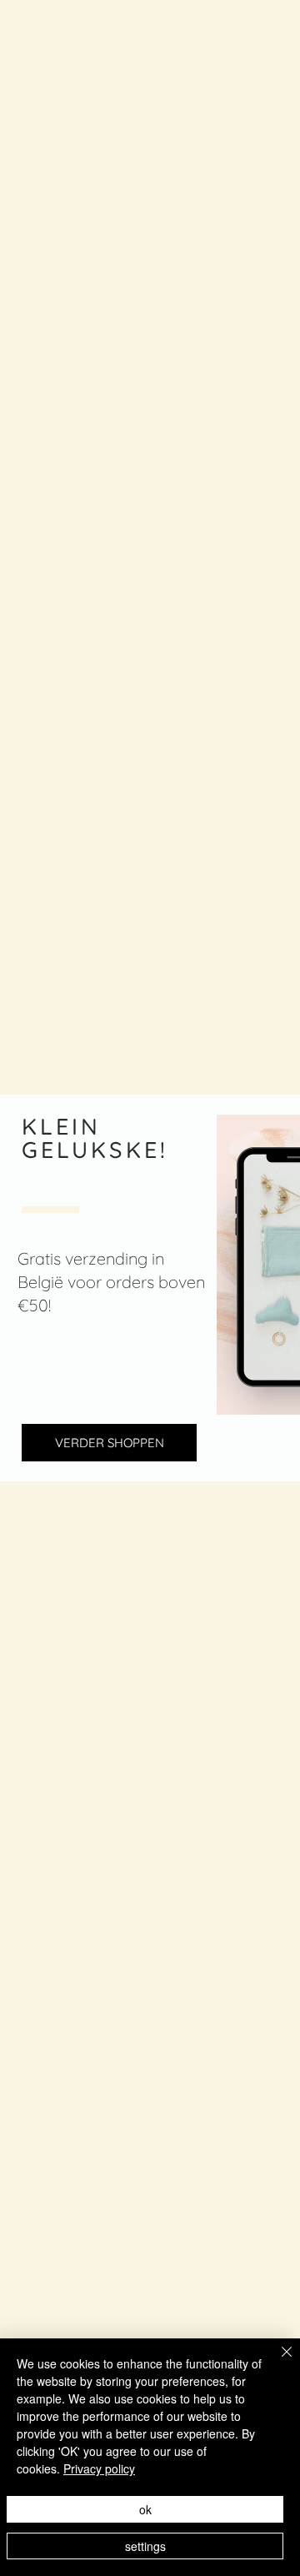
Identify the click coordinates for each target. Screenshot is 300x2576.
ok (145, 2509)
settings (145, 2546)
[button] (109, 1443)
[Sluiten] (277, 2362)
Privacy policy (99, 2468)
